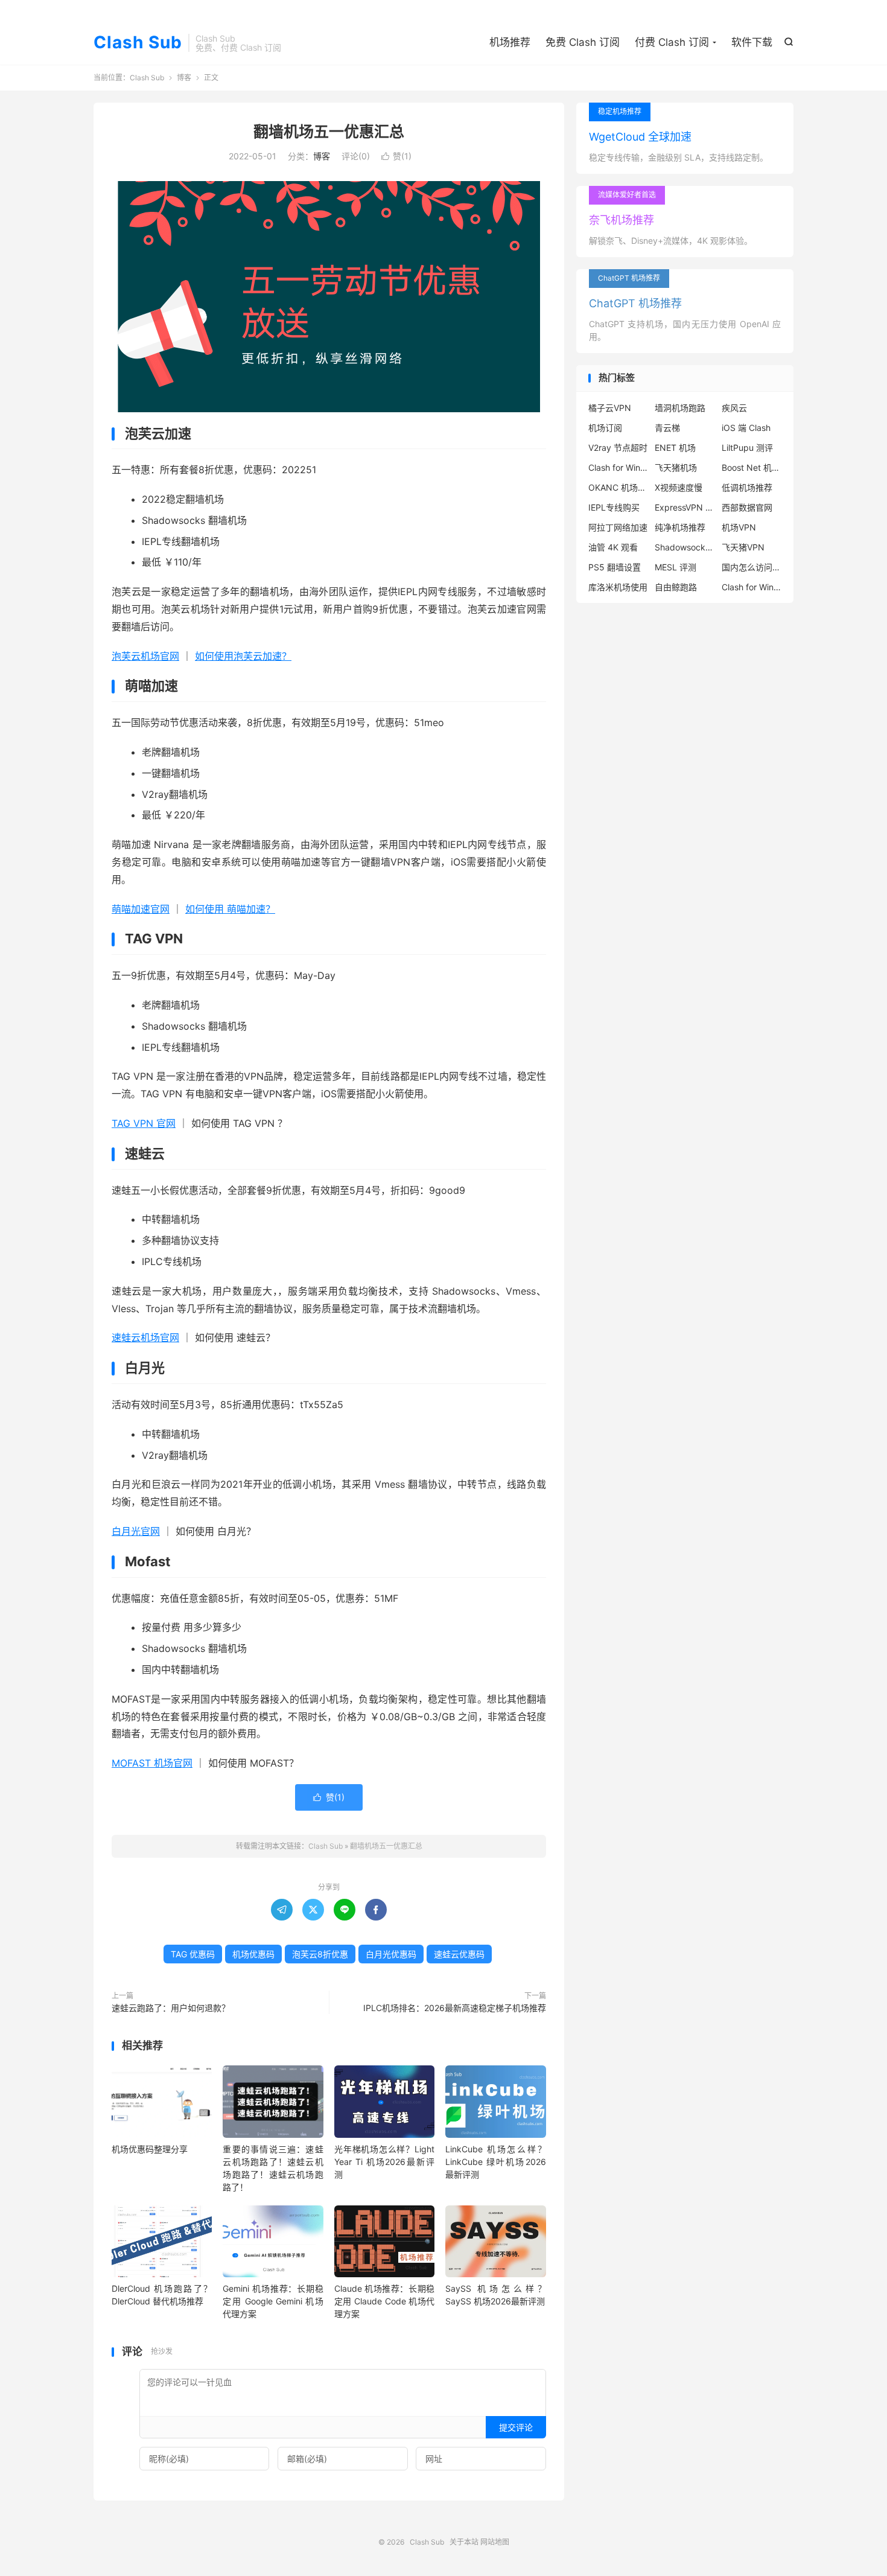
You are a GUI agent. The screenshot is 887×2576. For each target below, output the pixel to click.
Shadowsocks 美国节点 (685, 547)
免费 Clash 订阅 (583, 42)
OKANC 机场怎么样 (618, 487)
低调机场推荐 (747, 487)
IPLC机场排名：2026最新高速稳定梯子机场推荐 (455, 2008)
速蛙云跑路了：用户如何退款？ (171, 2008)
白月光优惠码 (391, 1954)
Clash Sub (138, 43)
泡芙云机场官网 (145, 656)
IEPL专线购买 (614, 507)
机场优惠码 (253, 1954)
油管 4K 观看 (613, 547)
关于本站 (464, 2542)
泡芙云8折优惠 (320, 1954)
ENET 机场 (675, 448)
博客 (184, 78)
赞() (396, 156)
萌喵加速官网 (141, 909)
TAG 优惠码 (193, 1954)
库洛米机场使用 (618, 587)
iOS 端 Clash (746, 428)
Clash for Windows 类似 (618, 467)
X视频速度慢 (679, 487)
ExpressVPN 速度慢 (685, 507)
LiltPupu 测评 (747, 448)
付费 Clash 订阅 (672, 42)
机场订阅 (605, 428)
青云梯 (667, 428)
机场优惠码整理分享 (150, 2149)
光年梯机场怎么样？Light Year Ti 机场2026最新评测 (384, 2162)
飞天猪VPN (743, 547)
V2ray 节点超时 (618, 448)
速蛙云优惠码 (459, 1954)
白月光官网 (136, 1531)
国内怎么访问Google (752, 567)
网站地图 (495, 2542)
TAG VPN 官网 (144, 1123)
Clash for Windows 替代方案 (752, 587)
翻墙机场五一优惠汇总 (329, 132)
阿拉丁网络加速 (618, 527)
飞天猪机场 (676, 467)
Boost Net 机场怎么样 (752, 467)
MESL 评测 (676, 567)
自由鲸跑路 (676, 587)
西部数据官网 (747, 507)
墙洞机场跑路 (680, 408)
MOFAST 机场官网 (152, 1763)
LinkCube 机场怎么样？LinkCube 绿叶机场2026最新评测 (495, 2162)
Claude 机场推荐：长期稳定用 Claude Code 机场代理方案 (384, 2301)
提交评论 (516, 2427)
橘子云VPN (610, 408)
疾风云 (734, 408)
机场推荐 (510, 42)
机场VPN (739, 527)
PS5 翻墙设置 (615, 567)
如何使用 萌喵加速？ (230, 909)
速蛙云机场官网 (145, 1337)
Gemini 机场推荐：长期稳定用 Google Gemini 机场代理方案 (273, 2301)
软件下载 (752, 42)
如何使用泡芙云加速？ (243, 656)
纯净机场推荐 (680, 527)
